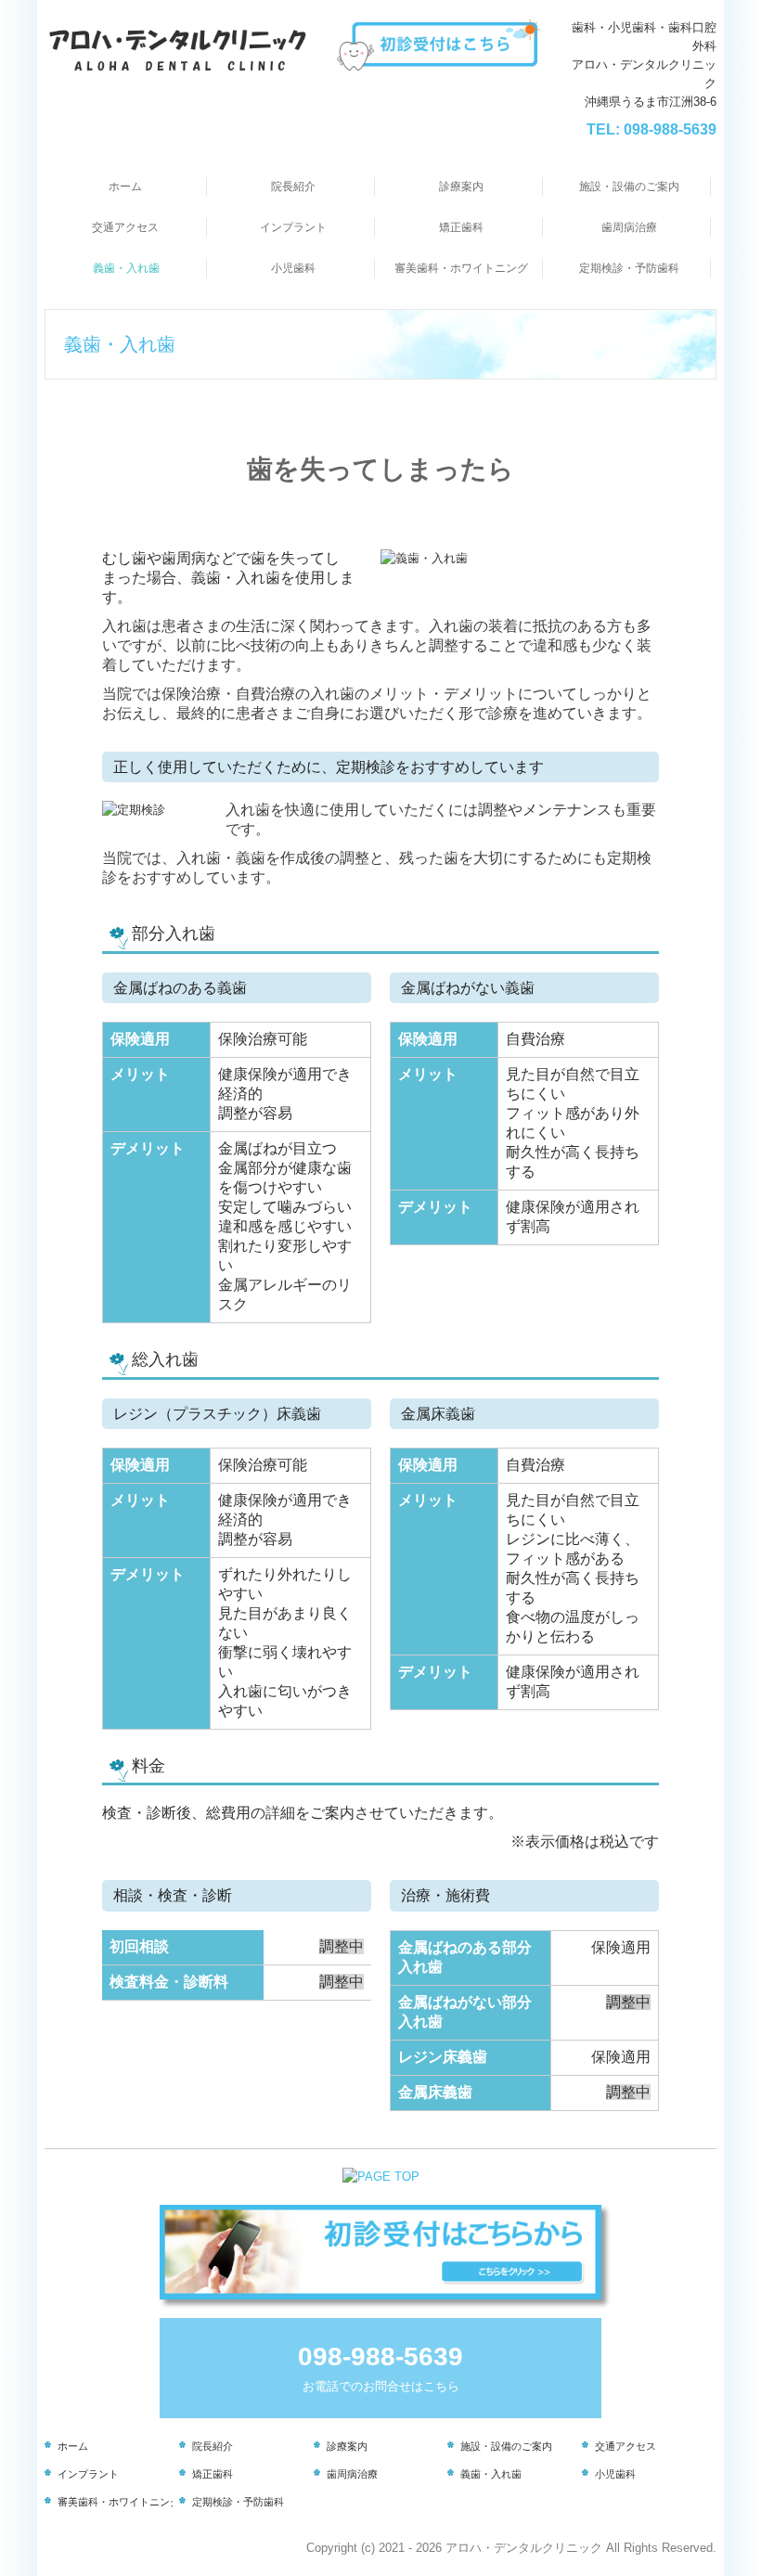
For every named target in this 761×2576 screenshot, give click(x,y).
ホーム (125, 187)
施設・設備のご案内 (629, 187)
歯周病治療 (629, 227)
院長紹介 (293, 187)
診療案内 (461, 187)
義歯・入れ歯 (126, 268)
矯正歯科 (461, 227)
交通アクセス (125, 227)
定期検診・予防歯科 (629, 268)
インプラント (293, 227)
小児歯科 (293, 268)
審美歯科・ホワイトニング (461, 268)
